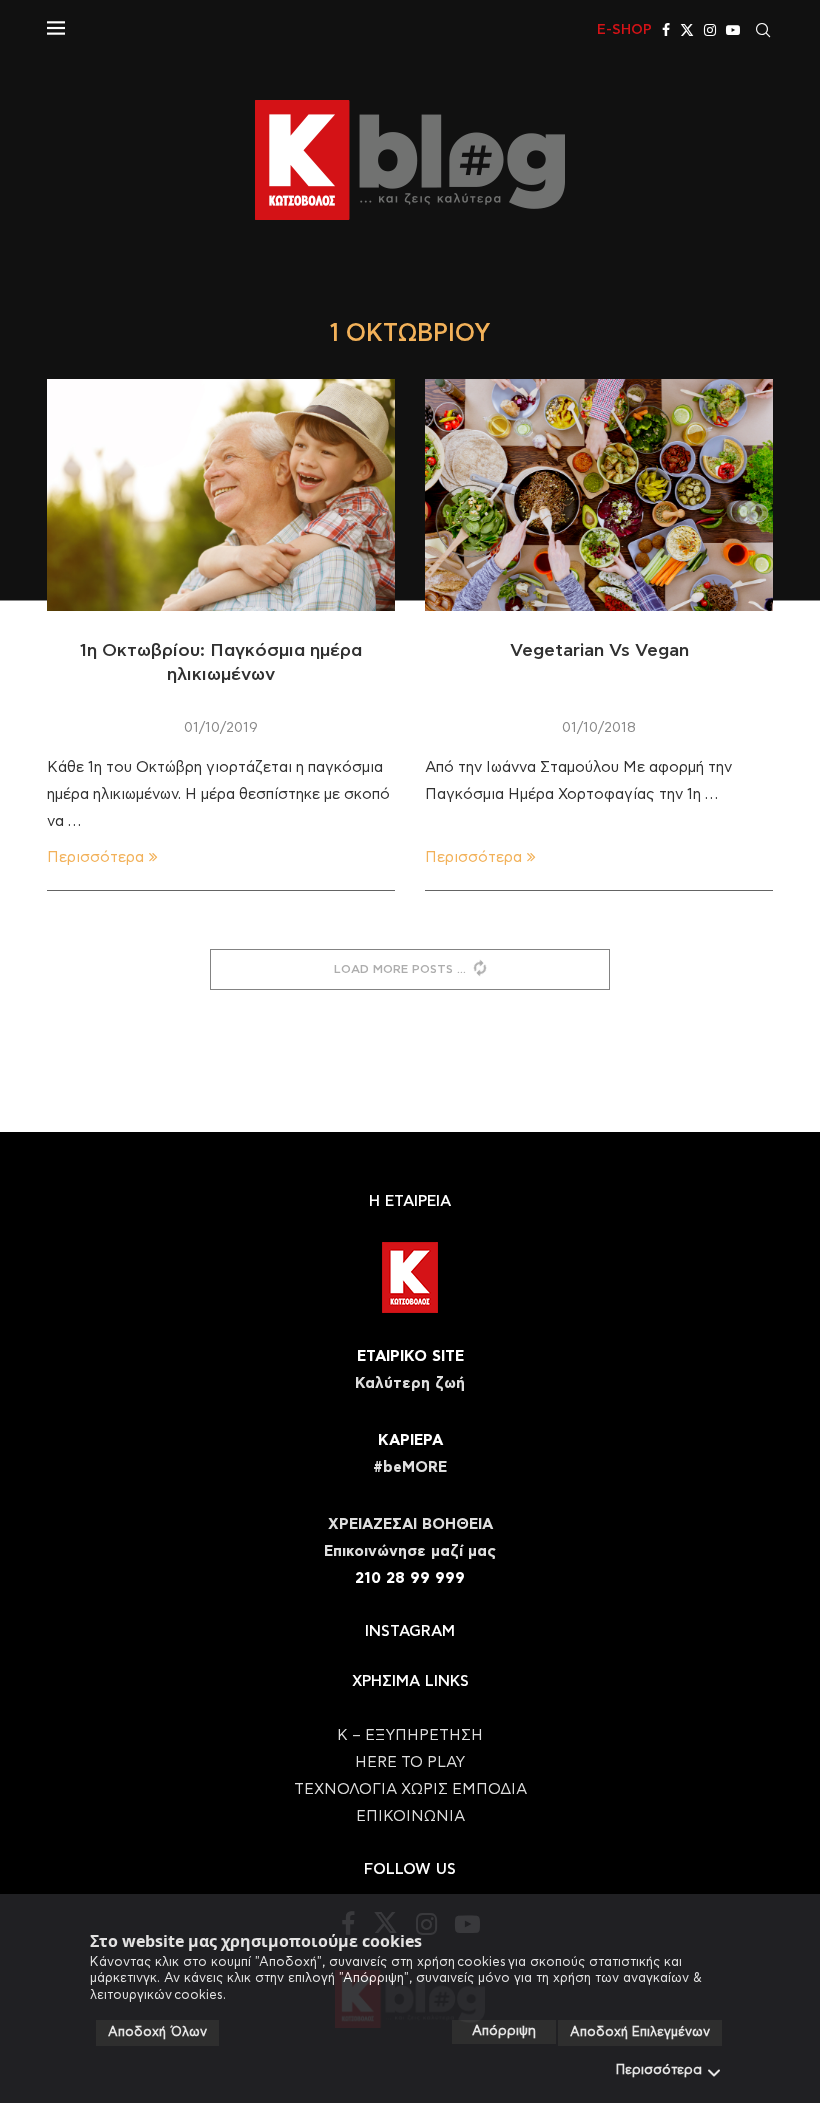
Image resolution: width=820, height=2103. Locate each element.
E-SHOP (624, 30)
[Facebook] (666, 30)
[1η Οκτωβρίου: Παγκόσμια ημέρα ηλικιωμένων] (221, 495)
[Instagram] (710, 30)
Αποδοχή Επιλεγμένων (640, 2032)
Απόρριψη (504, 2031)
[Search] (763, 30)
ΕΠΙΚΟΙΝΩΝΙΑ (410, 1816)
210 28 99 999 (410, 1578)
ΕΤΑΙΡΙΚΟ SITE (410, 1356)
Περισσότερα (659, 2070)
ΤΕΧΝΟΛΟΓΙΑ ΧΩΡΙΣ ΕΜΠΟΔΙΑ (410, 1789)
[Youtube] (733, 30)
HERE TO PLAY (410, 1762)
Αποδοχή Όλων (157, 2032)
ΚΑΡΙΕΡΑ (410, 1440)
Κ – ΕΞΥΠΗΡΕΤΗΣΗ (410, 1735)
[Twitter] (687, 30)
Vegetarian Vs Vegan (599, 651)
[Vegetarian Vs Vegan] (599, 495)
